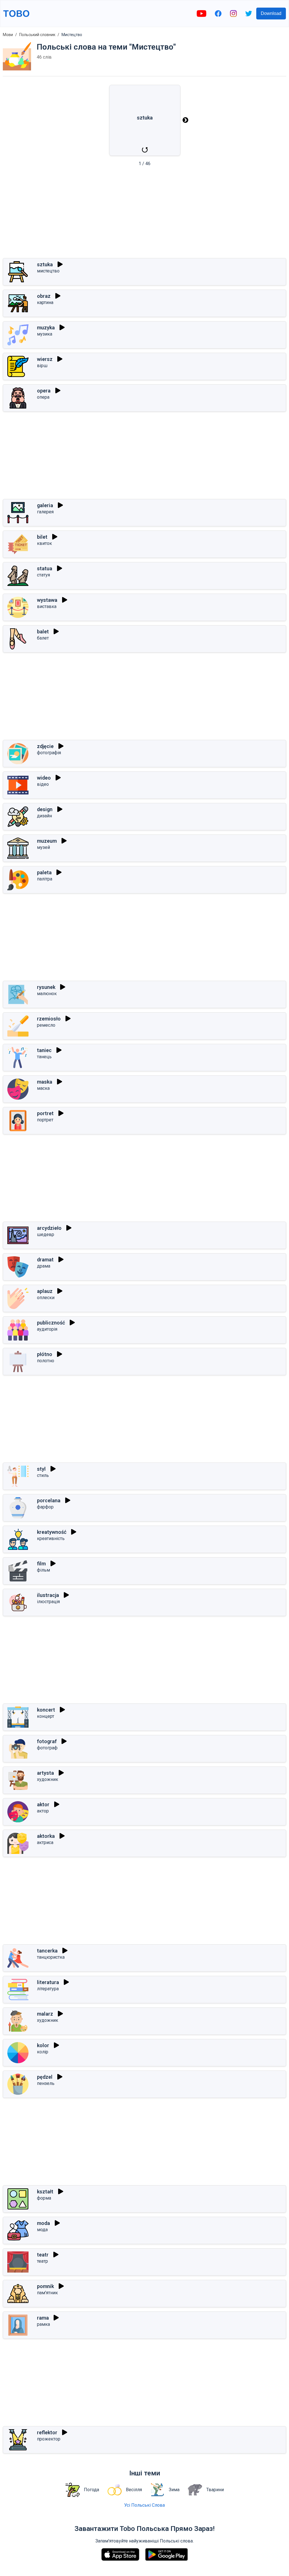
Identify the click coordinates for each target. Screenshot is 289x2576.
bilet (42, 537)
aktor (43, 1804)
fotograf (47, 1741)
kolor (43, 2045)
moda (43, 2223)
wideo (44, 778)
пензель (46, 2083)
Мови (8, 35)
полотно (46, 1361)
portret (45, 1113)
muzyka (46, 328)
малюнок (47, 994)
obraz (44, 296)
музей (43, 847)
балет (43, 638)
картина (45, 302)
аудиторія (47, 1329)
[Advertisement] (144, 214)
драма (44, 1266)
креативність (51, 1538)
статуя (43, 575)
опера (43, 397)
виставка (47, 606)
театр (42, 2261)
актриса (45, 1842)
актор (43, 1811)
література (48, 1989)
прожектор (49, 2439)
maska (45, 1082)
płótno (45, 1354)
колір (43, 2052)
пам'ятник (47, 2293)
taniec (44, 1050)
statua (45, 568)
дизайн (44, 816)
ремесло (46, 1025)
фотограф (47, 1748)
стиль (43, 1475)
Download (271, 13)
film (41, 1564)
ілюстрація (48, 1602)
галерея (45, 512)
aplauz (45, 1291)
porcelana (49, 1500)
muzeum (47, 841)
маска (43, 1088)
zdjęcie (45, 746)
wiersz (45, 359)
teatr (43, 2255)
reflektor (47, 2432)
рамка (43, 2324)
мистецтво (48, 271)
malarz (45, 2014)
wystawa (47, 600)
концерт (46, 1716)
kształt (45, 2192)
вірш (42, 366)
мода (42, 2230)
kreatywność (52, 1532)
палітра (45, 879)
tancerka (47, 1951)
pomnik (45, 2286)
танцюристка (51, 1957)
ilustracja (48, 1595)
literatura (48, 1982)
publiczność (51, 1323)
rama (43, 2318)
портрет (45, 1120)
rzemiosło (49, 1019)
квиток (44, 543)
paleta (44, 872)
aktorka (46, 1836)
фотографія (49, 753)
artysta (45, 1773)
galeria (45, 505)
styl (41, 1469)
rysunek (46, 987)
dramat (45, 1260)
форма (44, 2198)
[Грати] (60, 264)
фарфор (45, 1507)
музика (45, 334)
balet (43, 632)
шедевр (46, 1234)
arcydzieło (49, 1228)
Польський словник (37, 35)
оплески (46, 1298)
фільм (43, 1570)
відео (43, 784)
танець (44, 1057)
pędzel (45, 2077)
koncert (46, 1710)
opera (44, 391)
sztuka (45, 264)
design (45, 809)
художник (48, 1779)
